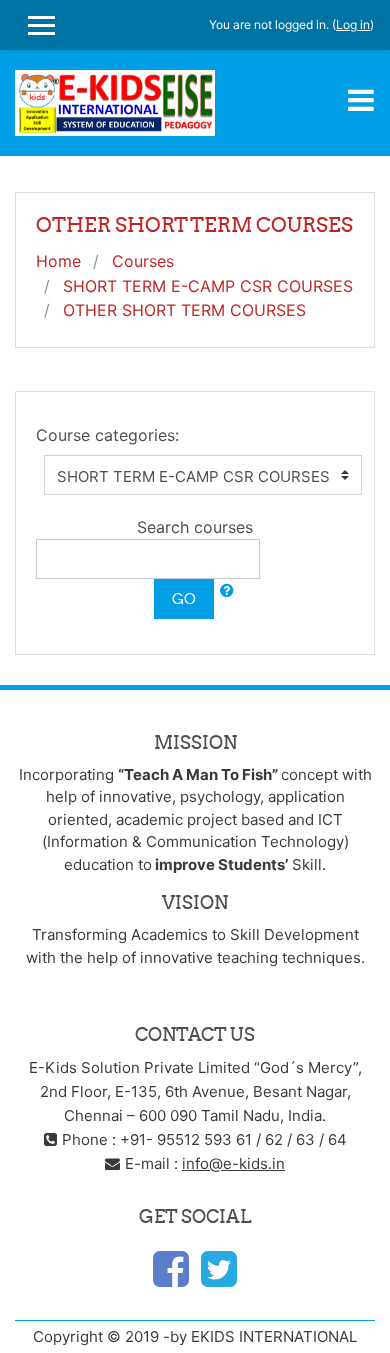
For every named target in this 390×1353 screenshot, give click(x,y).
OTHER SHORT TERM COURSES (184, 310)
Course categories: (107, 435)
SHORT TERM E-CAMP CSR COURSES (208, 286)
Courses (143, 261)
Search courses (195, 527)
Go (184, 598)
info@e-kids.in (233, 1163)
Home (58, 261)
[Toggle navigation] (361, 100)
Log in (353, 24)
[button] (227, 591)
